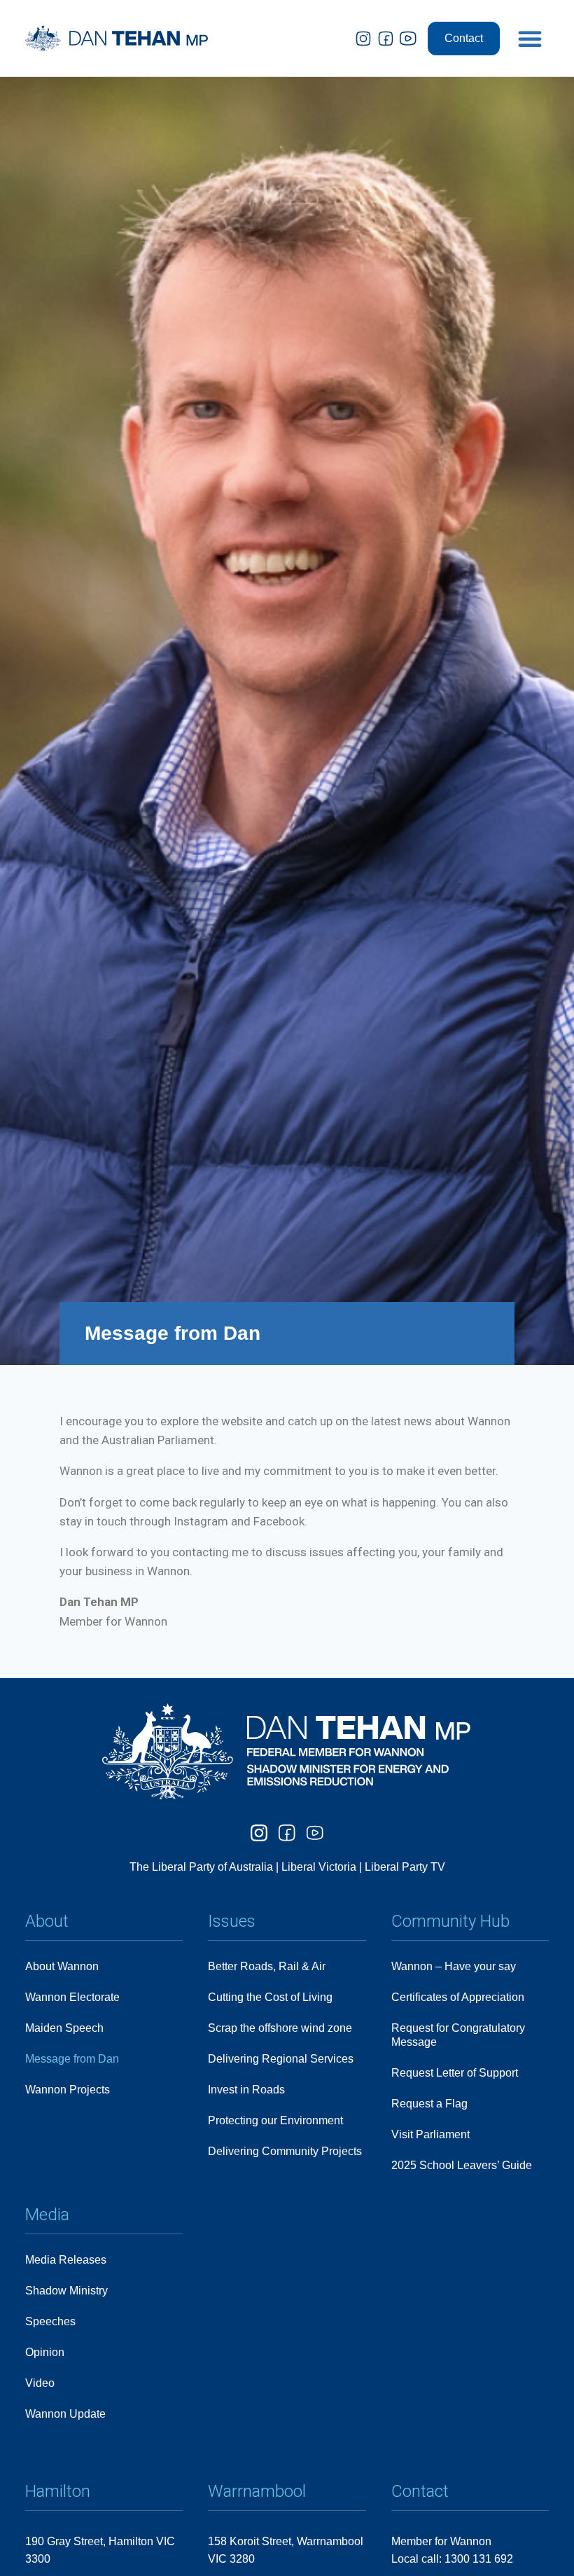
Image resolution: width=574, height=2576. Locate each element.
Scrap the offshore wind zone (280, 2028)
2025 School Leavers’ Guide (462, 2165)
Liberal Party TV (405, 1867)
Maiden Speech (64, 2028)
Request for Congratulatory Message (458, 2035)
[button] (530, 39)
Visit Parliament (430, 2134)
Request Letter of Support (455, 2073)
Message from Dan (72, 2059)
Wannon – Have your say (454, 1966)
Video (40, 2383)
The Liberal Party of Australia (203, 1867)
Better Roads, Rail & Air (267, 1966)
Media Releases (66, 2260)
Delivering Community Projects (285, 2151)
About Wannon (62, 1966)
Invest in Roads (246, 2090)
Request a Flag (429, 2104)
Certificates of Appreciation (458, 1997)
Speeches (50, 2321)
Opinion (45, 2352)
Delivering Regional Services (281, 2059)
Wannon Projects (68, 2090)
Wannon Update (65, 2414)
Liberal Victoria (319, 1867)
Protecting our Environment (275, 2120)
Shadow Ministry (66, 2291)
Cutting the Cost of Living (270, 1997)
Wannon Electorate (72, 1997)
